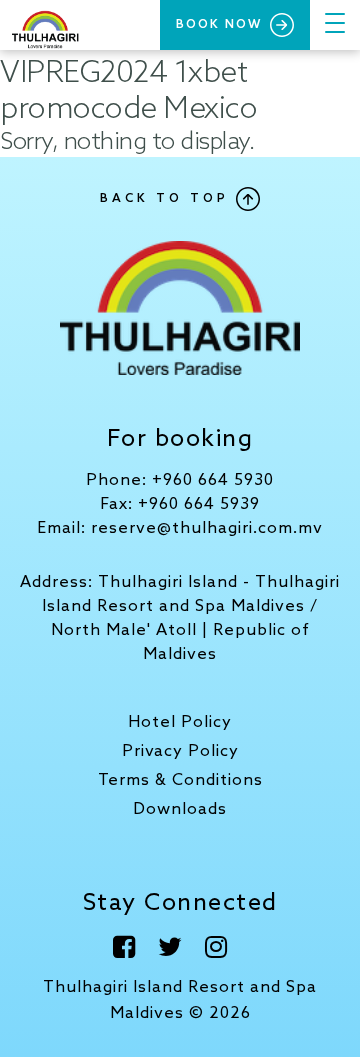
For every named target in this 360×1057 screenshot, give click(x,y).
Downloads (180, 809)
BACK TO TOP (168, 199)
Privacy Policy (180, 751)
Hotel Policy (180, 722)
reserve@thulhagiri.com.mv (207, 528)
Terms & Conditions (180, 780)
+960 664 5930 (213, 480)
